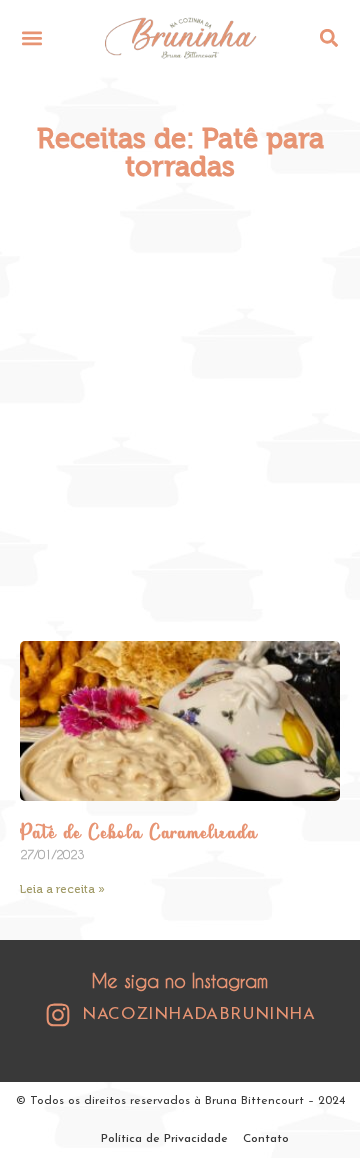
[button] (31, 37)
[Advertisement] (180, 411)
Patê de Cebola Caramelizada (138, 834)
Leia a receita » (62, 889)
